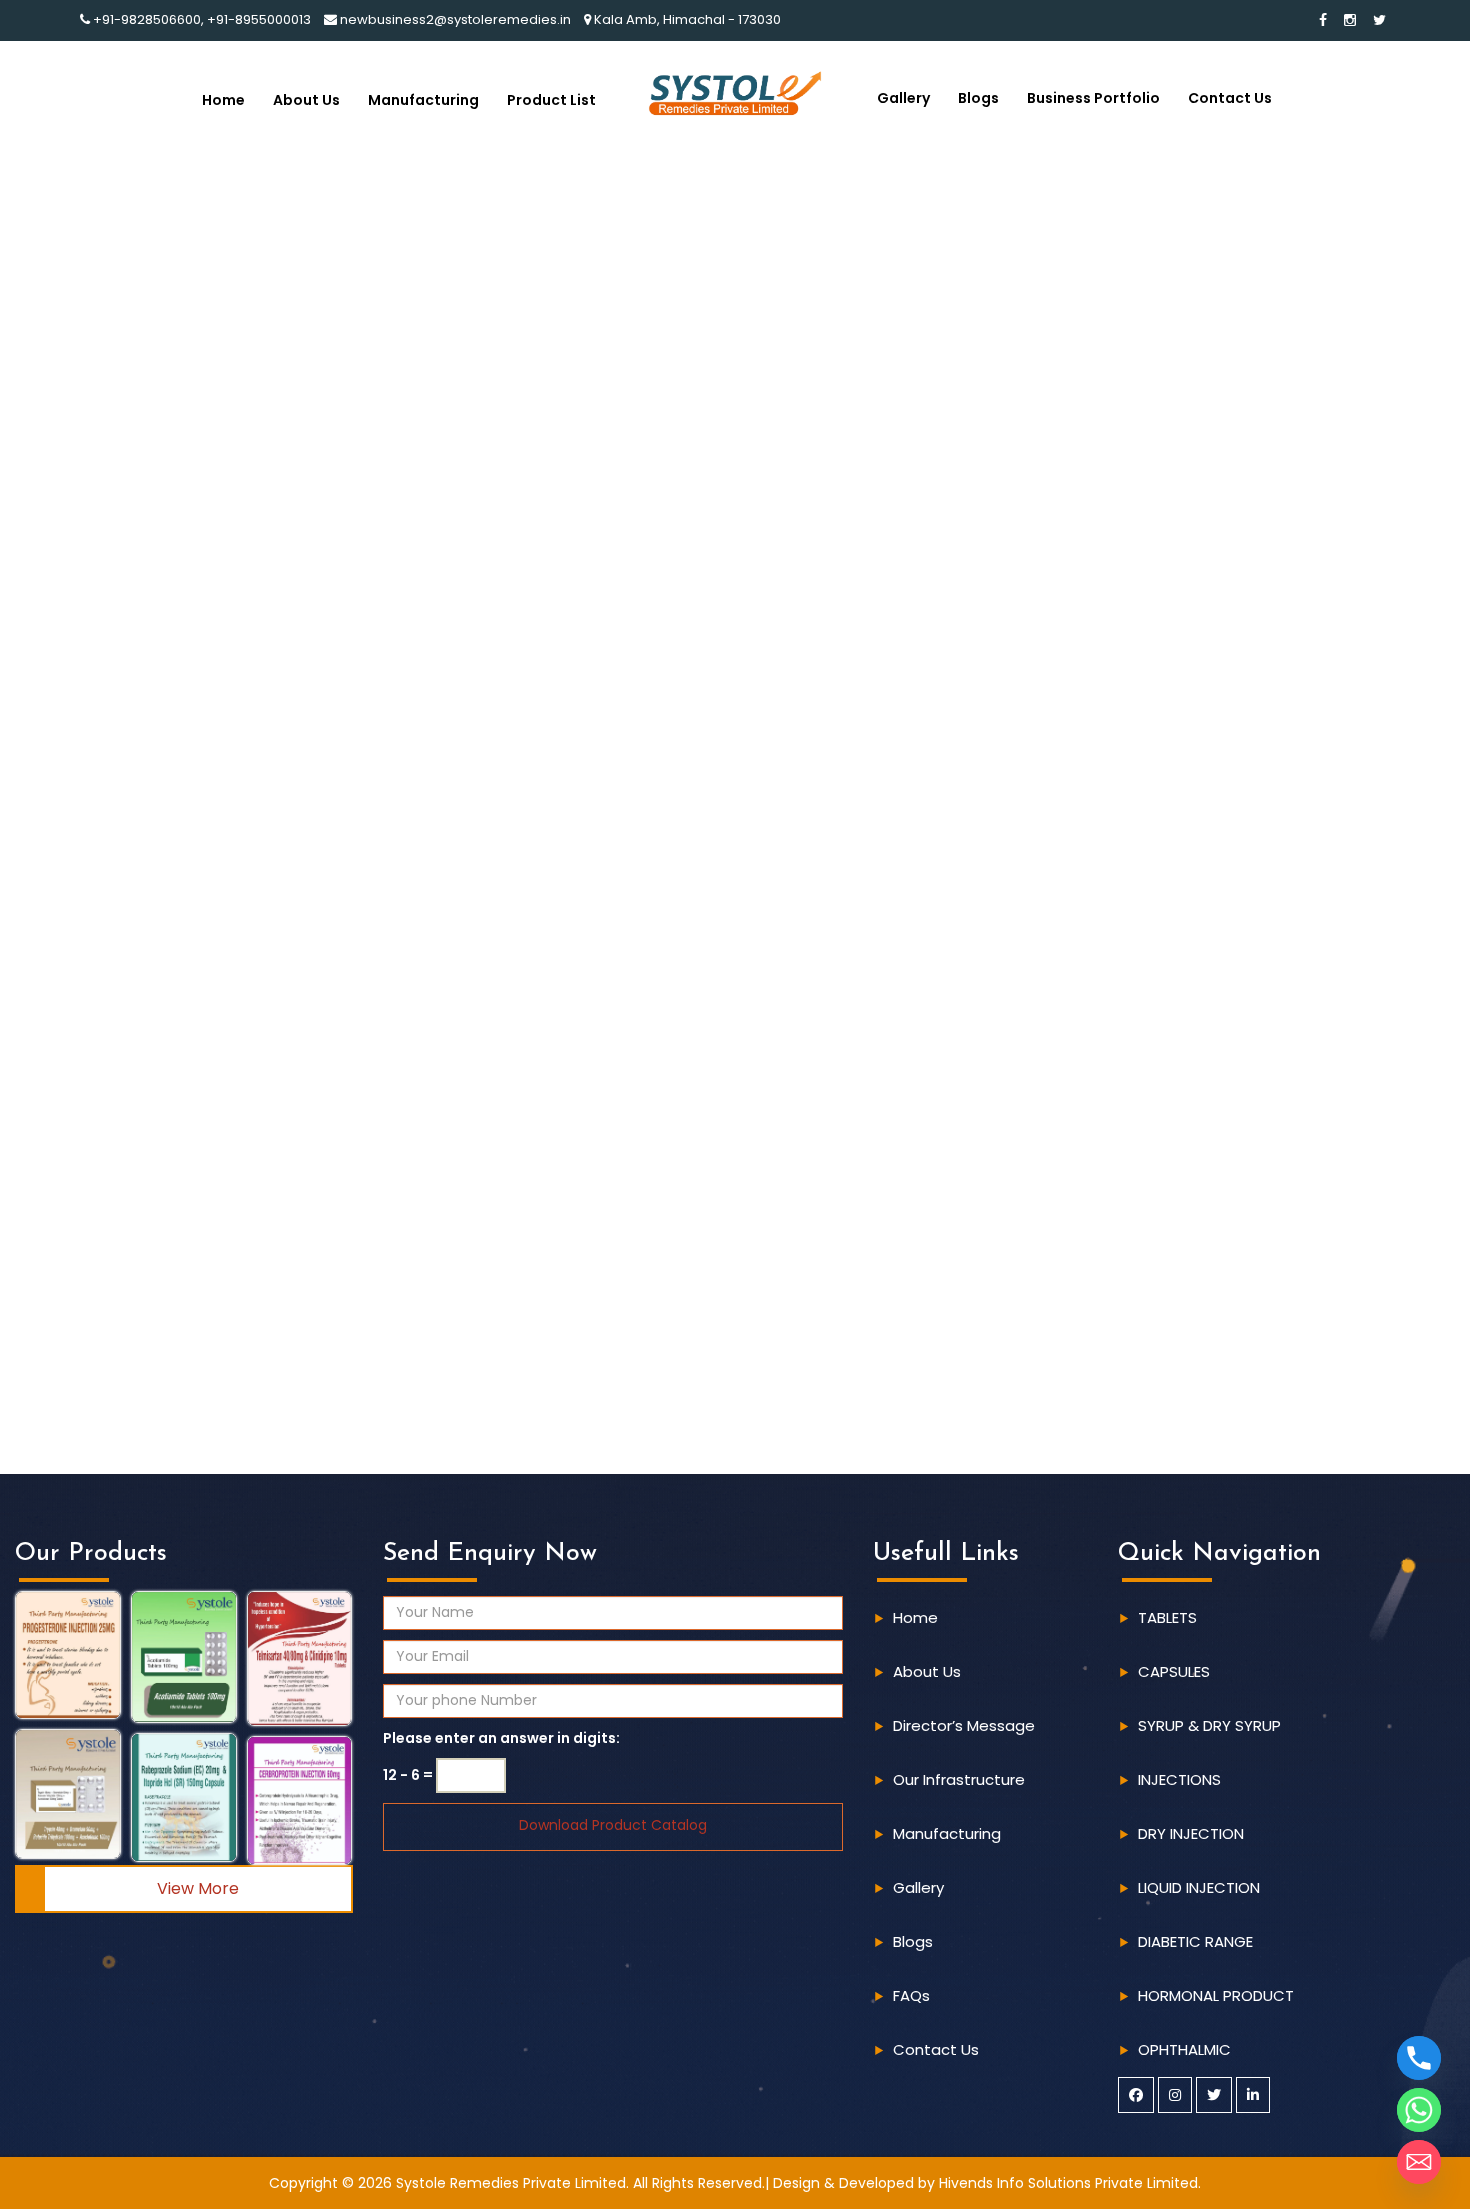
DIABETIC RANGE (1195, 1941)
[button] (68, 1655)
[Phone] (1419, 2058)
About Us (306, 100)
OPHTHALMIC (1184, 2049)
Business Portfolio (1093, 98)
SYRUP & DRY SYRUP (1209, 1725)
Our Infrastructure (959, 1779)
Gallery (903, 98)
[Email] (1419, 2162)
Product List (551, 100)
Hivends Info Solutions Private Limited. (1070, 2183)
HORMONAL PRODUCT (1216, 1995)
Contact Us (1230, 98)
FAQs (911, 1995)
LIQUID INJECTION (1199, 1887)
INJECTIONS (1179, 1779)
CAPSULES (1174, 1671)
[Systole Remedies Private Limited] (734, 92)
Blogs (978, 98)
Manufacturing (423, 100)
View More (198, 1888)
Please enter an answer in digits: (501, 1738)
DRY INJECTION (1191, 1833)
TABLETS (1167, 1617)
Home (223, 100)
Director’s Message (964, 1725)
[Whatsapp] (1419, 2110)
